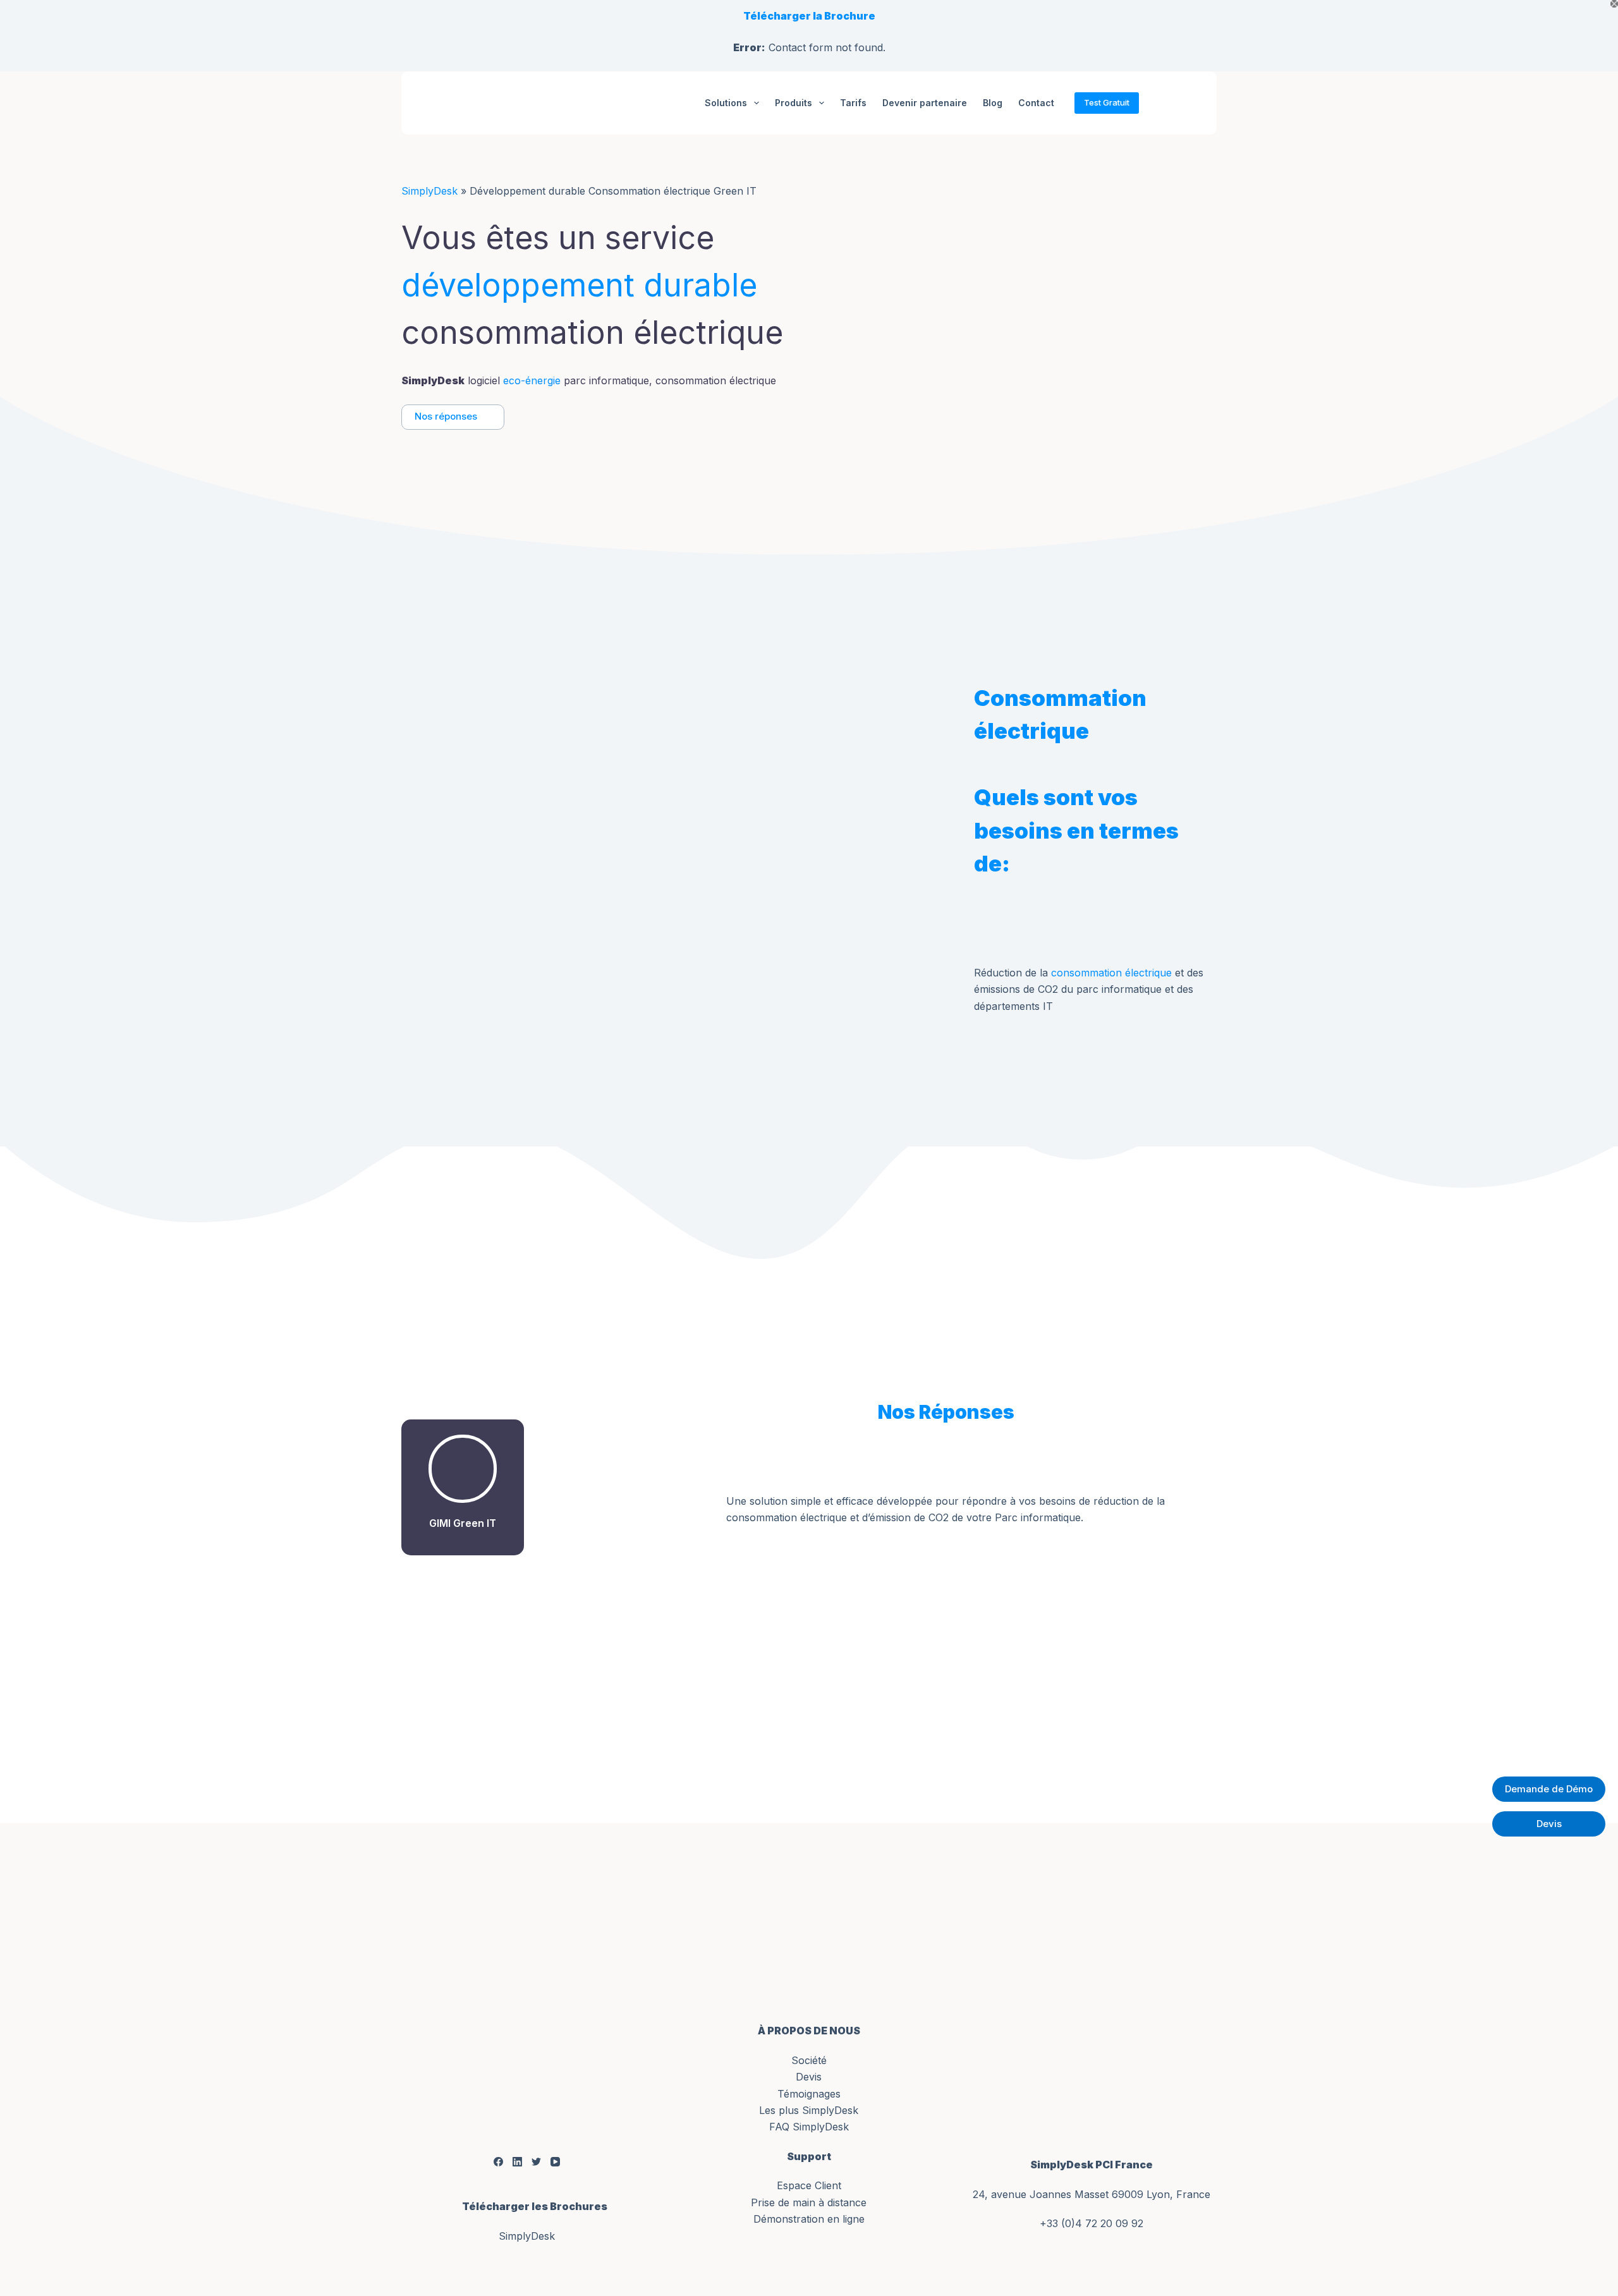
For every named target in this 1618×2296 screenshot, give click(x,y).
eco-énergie (532, 380)
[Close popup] (1614, 4)
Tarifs (853, 103)
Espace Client (809, 2185)
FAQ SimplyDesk (809, 2127)
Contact (1036, 103)
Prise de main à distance (809, 2202)
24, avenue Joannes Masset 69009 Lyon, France (1092, 2194)
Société (809, 2060)
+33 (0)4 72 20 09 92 (1092, 2223)
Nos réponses (446, 416)
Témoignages (809, 2094)
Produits (794, 103)
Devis (809, 2077)
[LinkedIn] (517, 2161)
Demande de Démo (1549, 1789)
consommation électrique (1111, 973)
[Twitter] (536, 2161)
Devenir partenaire (925, 103)
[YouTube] (555, 2161)
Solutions (726, 103)
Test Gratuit (1107, 102)
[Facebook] (498, 2161)
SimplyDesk (429, 191)
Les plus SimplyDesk (809, 2110)
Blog (993, 103)
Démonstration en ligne (809, 2219)
